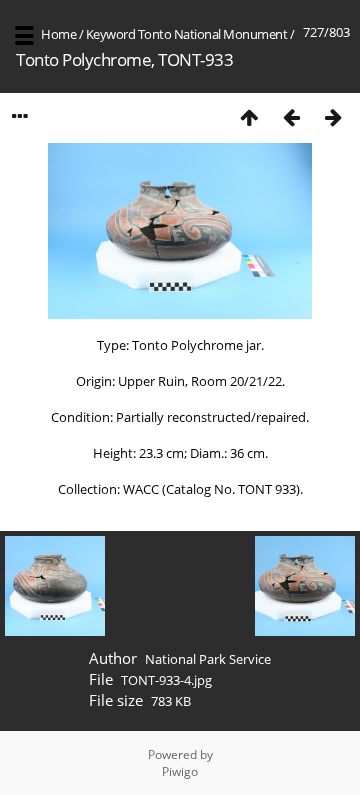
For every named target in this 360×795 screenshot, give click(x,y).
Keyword (111, 34)
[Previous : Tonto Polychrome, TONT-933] (291, 116)
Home (58, 34)
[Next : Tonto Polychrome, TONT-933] (333, 116)
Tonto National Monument (213, 34)
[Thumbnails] (249, 116)
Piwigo (180, 771)
